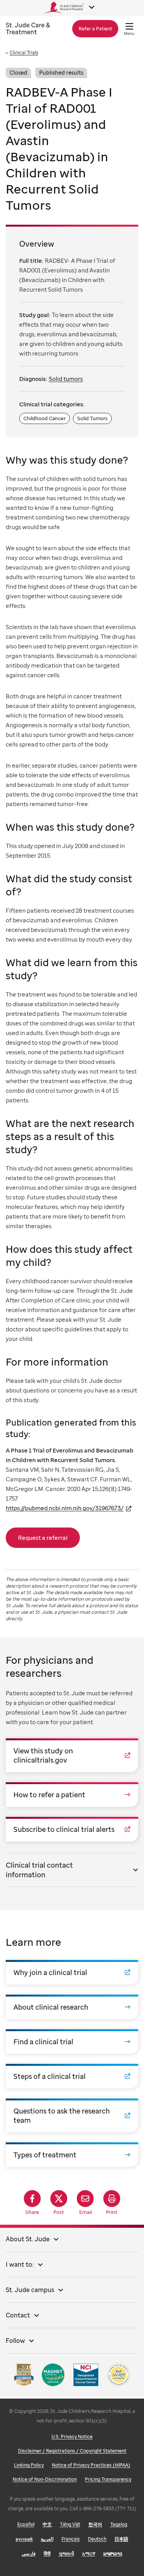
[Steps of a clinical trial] (72, 2076)
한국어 (95, 2524)
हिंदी (47, 2553)
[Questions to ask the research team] (72, 2115)
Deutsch (97, 2539)
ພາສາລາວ (113, 2553)
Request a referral (43, 1538)
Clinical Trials (24, 53)
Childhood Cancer (45, 418)
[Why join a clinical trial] (72, 1972)
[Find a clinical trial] (72, 2042)
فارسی (29, 2553)
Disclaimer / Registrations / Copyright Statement (72, 2451)
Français (71, 2539)
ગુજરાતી (66, 2553)
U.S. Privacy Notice (72, 2437)
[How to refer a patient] (72, 1795)
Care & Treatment (28, 29)
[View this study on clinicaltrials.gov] (72, 1755)
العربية (47, 2539)
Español (26, 2524)
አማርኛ (89, 2553)
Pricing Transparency (108, 2479)
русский (24, 2539)
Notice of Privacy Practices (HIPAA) (91, 2465)
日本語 (121, 2539)
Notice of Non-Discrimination (45, 2479)
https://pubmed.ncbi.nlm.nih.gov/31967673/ (65, 1508)
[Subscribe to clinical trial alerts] (72, 1829)
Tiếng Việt (70, 2524)
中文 (47, 2524)
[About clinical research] (72, 2007)
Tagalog (119, 2524)
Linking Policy (29, 2465)
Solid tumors (66, 379)
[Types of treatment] (72, 2155)
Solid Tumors (92, 418)
